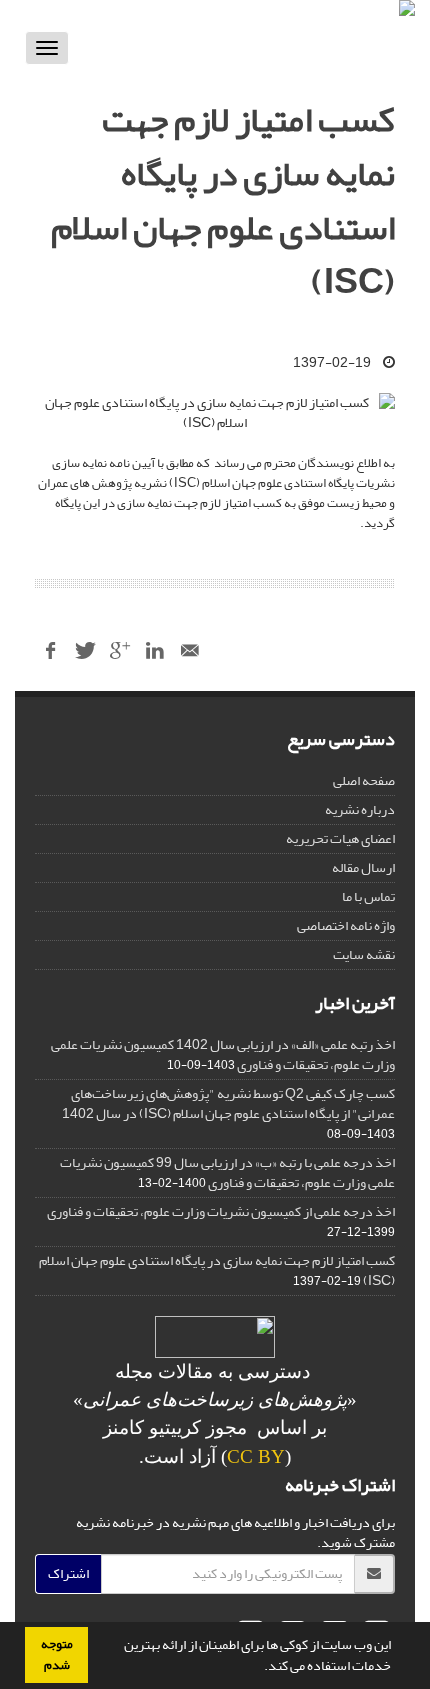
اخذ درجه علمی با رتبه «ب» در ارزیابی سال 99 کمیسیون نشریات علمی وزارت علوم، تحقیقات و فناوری (227, 1172)
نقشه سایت (364, 954)
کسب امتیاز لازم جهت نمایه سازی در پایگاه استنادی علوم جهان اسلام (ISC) (217, 1270)
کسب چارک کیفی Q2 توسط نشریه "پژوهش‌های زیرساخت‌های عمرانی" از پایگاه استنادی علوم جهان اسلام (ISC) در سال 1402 (228, 1103)
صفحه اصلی (364, 780)
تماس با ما (368, 896)
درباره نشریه (360, 809)
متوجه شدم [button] (57, 1654)
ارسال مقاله (363, 867)
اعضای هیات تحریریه (340, 838)
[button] (259, 1668)
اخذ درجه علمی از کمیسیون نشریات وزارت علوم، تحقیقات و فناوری (221, 1211)
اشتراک (68, 1573)
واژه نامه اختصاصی (346, 925)
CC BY (256, 1456)
